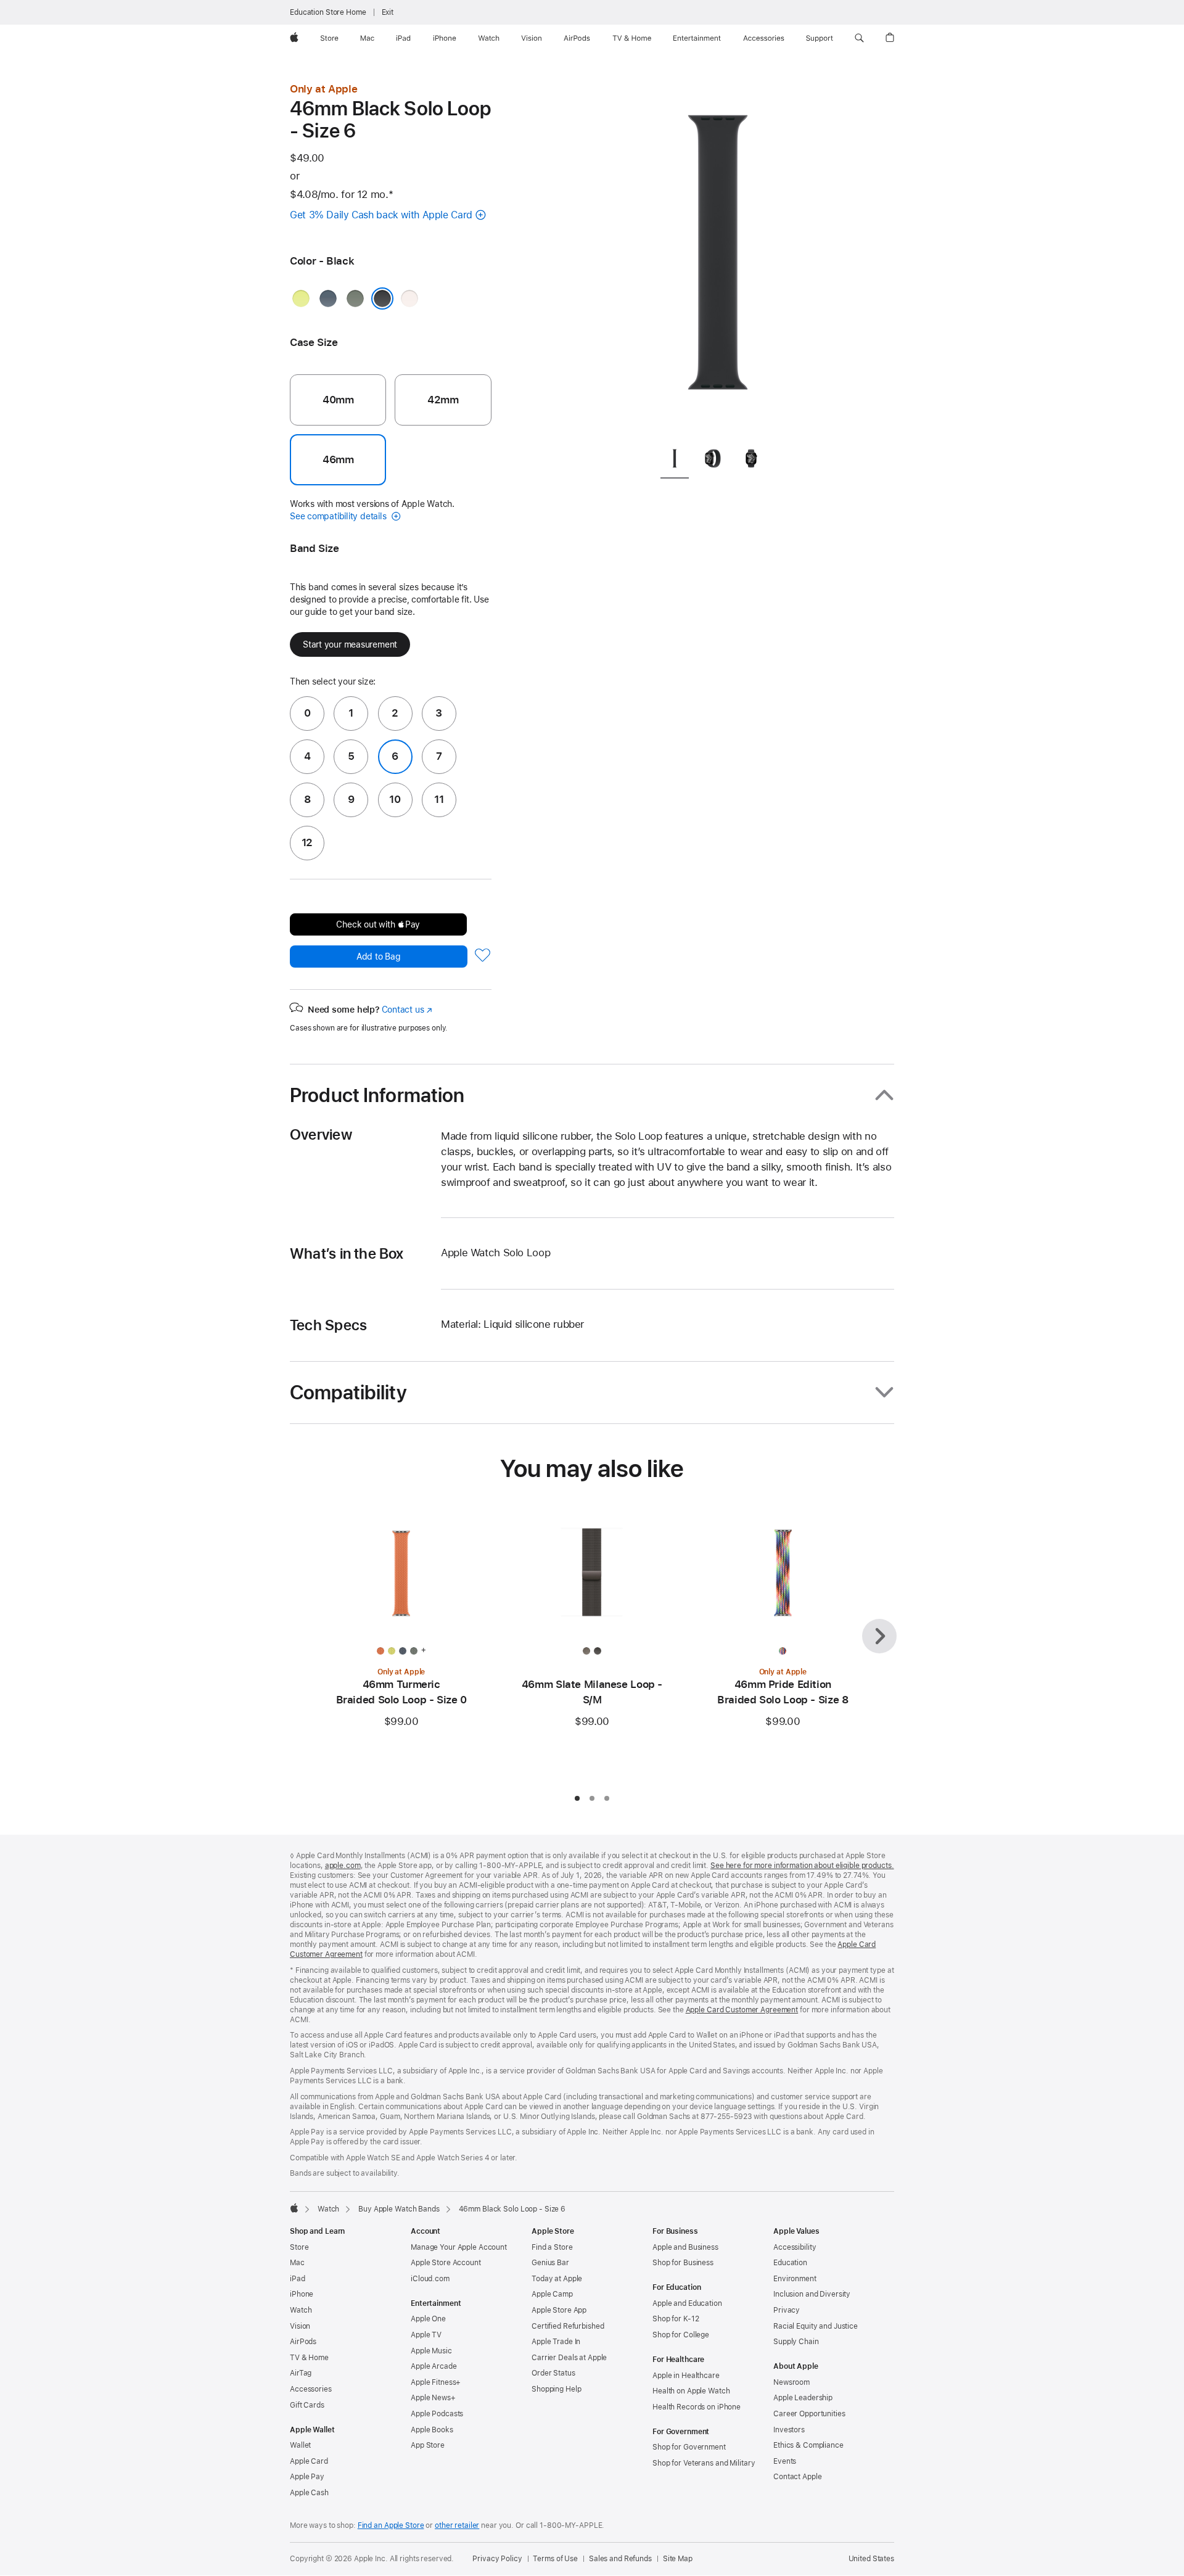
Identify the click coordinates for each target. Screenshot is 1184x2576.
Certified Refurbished (568, 2326)
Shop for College (681, 2335)
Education (790, 2263)
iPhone (302, 2294)
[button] (859, 38)
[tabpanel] (718, 259)
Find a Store (552, 2247)
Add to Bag (379, 957)
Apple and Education (687, 2303)
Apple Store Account (446, 2263)
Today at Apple (557, 2279)
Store (299, 2247)
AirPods (303, 2342)
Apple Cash (309, 2493)
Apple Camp (552, 2294)
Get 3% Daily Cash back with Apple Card (381, 215)
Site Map (678, 2559)
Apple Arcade (434, 2366)
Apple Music (431, 2351)
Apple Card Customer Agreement (742, 2010)
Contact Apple (797, 2477)
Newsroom (791, 2382)
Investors (789, 2430)
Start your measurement (350, 644)
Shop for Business (683, 2263)
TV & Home (309, 2358)
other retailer (457, 2525)
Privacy (787, 2310)
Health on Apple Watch (691, 2391)
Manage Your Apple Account (459, 2247)
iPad (298, 2279)
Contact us (407, 1010)
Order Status (553, 2373)
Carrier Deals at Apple (569, 2358)
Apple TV (426, 2335)
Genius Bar (550, 2263)
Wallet (300, 2445)
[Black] (382, 298)
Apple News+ (433, 2398)
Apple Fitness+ (436, 2382)
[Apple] (294, 2208)
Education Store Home (328, 12)
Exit (388, 12)
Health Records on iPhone (697, 2407)
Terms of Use (555, 2559)
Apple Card (309, 2461)
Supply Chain (796, 2342)
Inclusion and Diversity (812, 2294)
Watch (328, 2209)
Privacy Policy (497, 2559)
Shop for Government (689, 2447)
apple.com (343, 1866)
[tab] (675, 461)
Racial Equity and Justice (816, 2326)
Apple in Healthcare (686, 2376)
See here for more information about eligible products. (802, 1866)
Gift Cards (307, 2405)
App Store (428, 2445)
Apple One (428, 2319)
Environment (795, 2279)
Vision (300, 2326)
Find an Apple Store (391, 2525)
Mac (297, 2263)
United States (871, 2559)
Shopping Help (556, 2389)
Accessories (311, 2389)
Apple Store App (559, 2310)
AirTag (301, 2373)
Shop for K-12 (676, 2319)
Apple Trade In (556, 2342)
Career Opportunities (809, 2414)
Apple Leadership (803, 2398)
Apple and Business (685, 2247)
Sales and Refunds (620, 2559)
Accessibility (795, 2247)
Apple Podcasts (437, 2414)
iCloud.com (430, 2279)
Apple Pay (307, 2477)
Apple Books (432, 2430)
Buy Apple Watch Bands (399, 2209)
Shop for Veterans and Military (704, 2463)
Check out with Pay (378, 924)
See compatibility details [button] (339, 516)
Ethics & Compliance (808, 2445)
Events (785, 2461)
